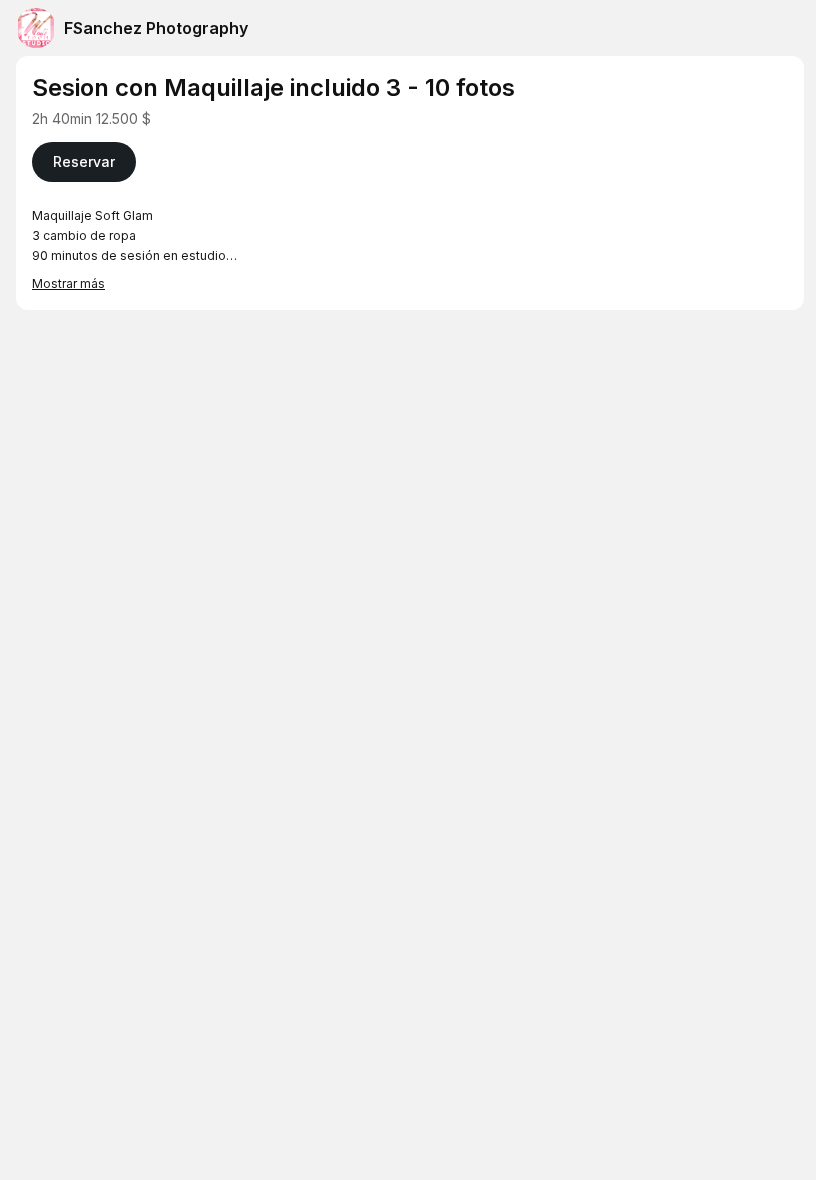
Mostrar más (68, 283)
